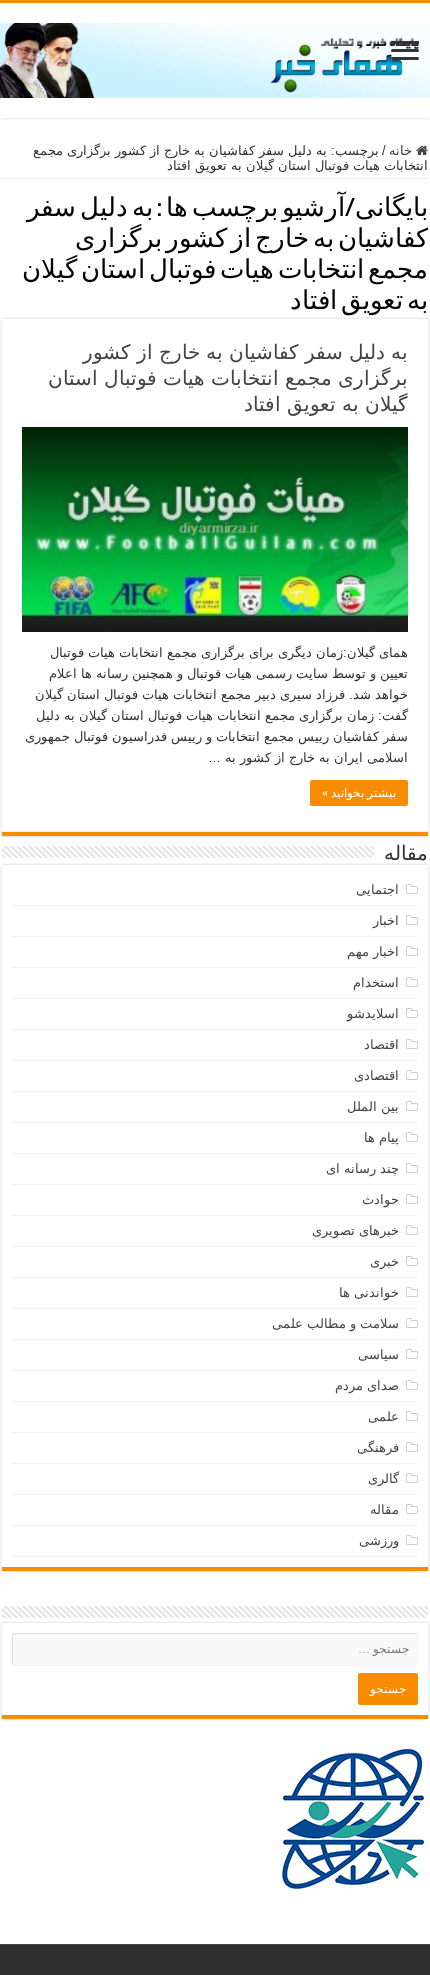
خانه (402, 150)
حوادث (380, 1199)
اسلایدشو (373, 1013)
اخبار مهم (373, 951)
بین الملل (373, 1106)
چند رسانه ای (362, 1168)
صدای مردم (367, 1385)
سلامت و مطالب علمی (335, 1323)
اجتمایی (377, 889)
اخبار (386, 920)
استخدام (376, 982)
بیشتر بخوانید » (359, 793)
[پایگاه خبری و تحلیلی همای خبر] (215, 57)
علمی (383, 1416)
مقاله (384, 1509)
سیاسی (378, 1354)
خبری (384, 1261)
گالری (383, 1478)
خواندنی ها (369, 1292)
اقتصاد (381, 1044)
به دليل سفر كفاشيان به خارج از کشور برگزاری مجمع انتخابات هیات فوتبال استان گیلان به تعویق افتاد (228, 378)
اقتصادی (376, 1075)
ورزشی (379, 1540)
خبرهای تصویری (355, 1230)
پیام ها (381, 1137)
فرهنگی (378, 1447)
